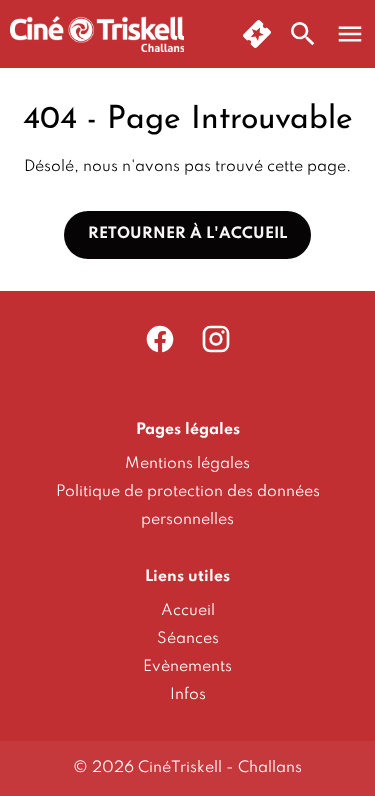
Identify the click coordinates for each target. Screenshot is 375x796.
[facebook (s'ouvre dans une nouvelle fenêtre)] (160, 339)
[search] (303, 34)
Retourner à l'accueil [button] (187, 234)
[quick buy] (257, 34)
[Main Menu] (350, 34)
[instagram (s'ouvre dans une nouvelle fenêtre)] (216, 339)
